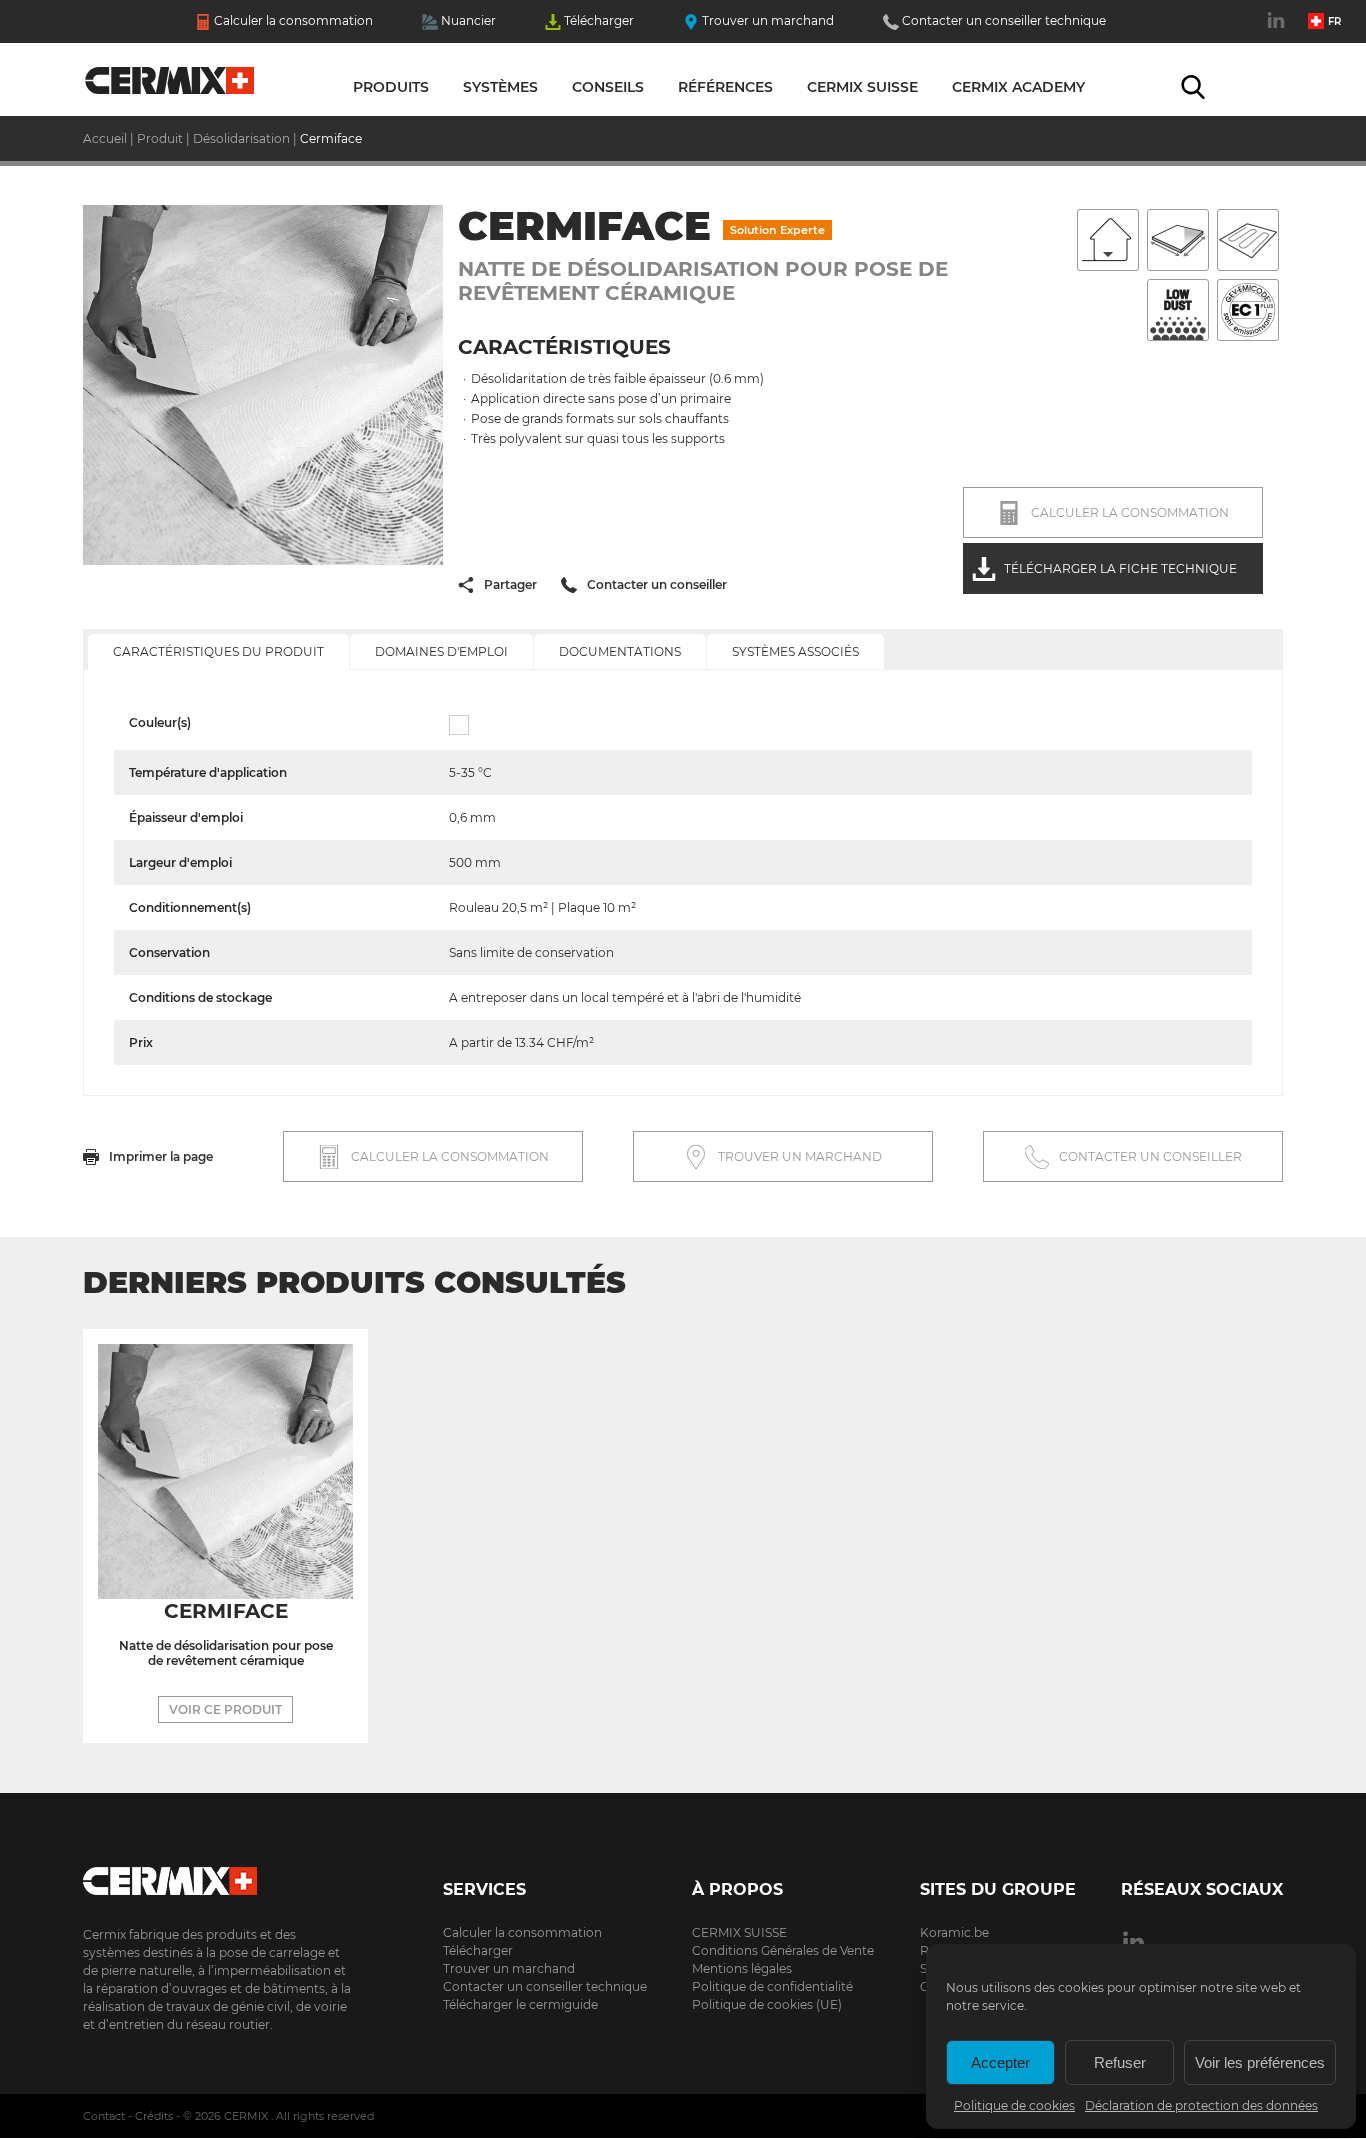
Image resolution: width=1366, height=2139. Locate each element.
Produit (160, 138)
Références (725, 87)
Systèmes (500, 87)
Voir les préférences (1260, 2062)
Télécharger (599, 20)
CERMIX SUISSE (739, 1932)
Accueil (170, 85)
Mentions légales (742, 1968)
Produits (391, 87)
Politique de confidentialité (772, 1986)
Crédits (154, 2116)
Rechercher (1193, 87)
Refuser (1120, 2062)
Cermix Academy (1018, 87)
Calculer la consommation (293, 20)
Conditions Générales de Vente (783, 1950)
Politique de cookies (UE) (767, 2004)
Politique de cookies (1014, 2105)
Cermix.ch (218, 1874)
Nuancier (468, 20)
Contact (104, 2116)
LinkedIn (1278, 31)
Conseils (608, 87)
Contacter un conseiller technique (1004, 20)
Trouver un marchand (768, 20)
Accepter (1000, 2062)
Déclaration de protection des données (1201, 2105)
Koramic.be (954, 1932)
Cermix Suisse (862, 87)
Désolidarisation (241, 138)
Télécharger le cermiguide (520, 2004)
